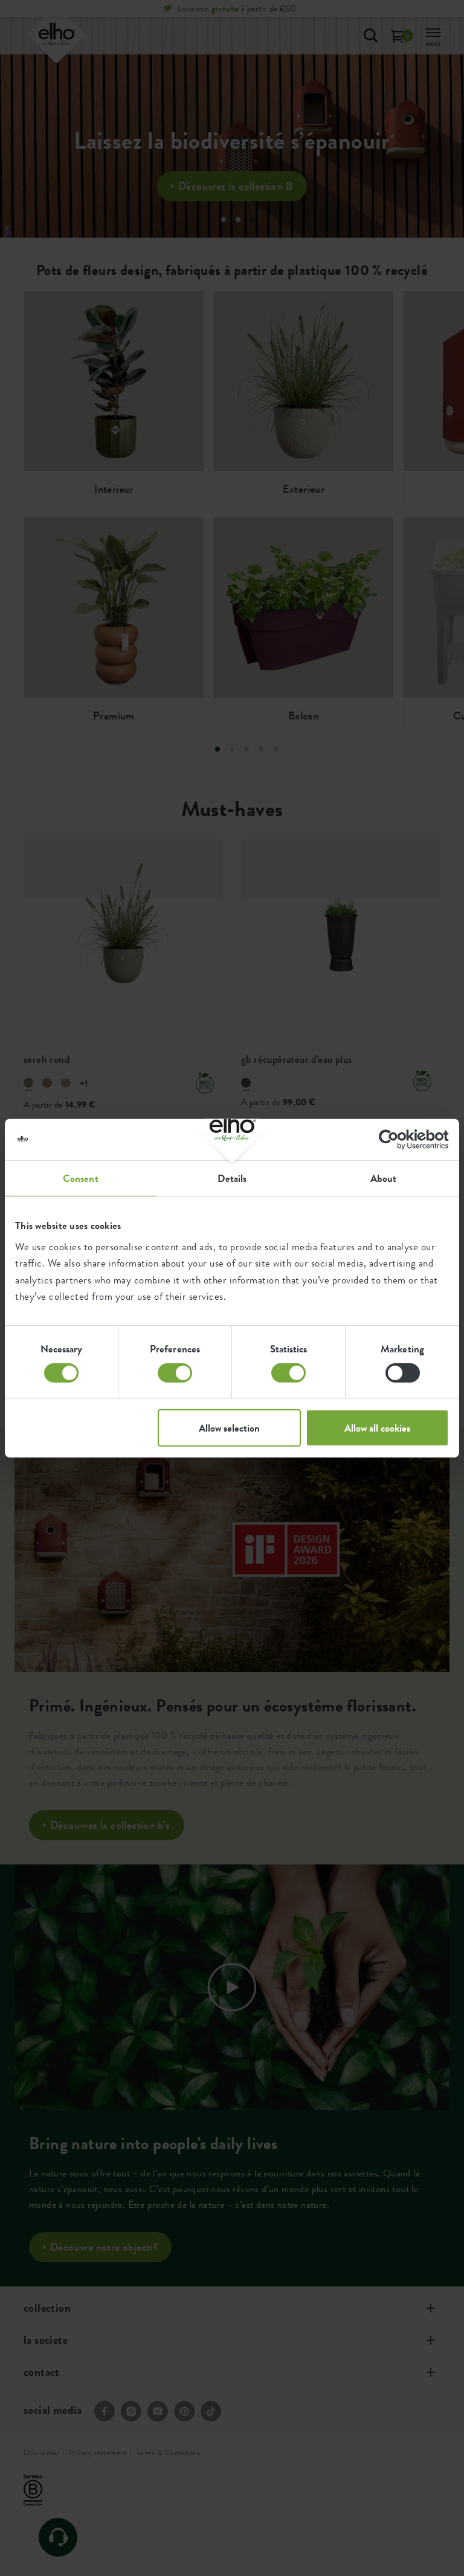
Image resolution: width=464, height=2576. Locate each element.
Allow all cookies (377, 1428)
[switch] (175, 1373)
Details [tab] (232, 1178)
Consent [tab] (81, 1178)
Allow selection (229, 1428)
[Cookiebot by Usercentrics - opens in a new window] (396, 1139)
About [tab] (384, 1178)
